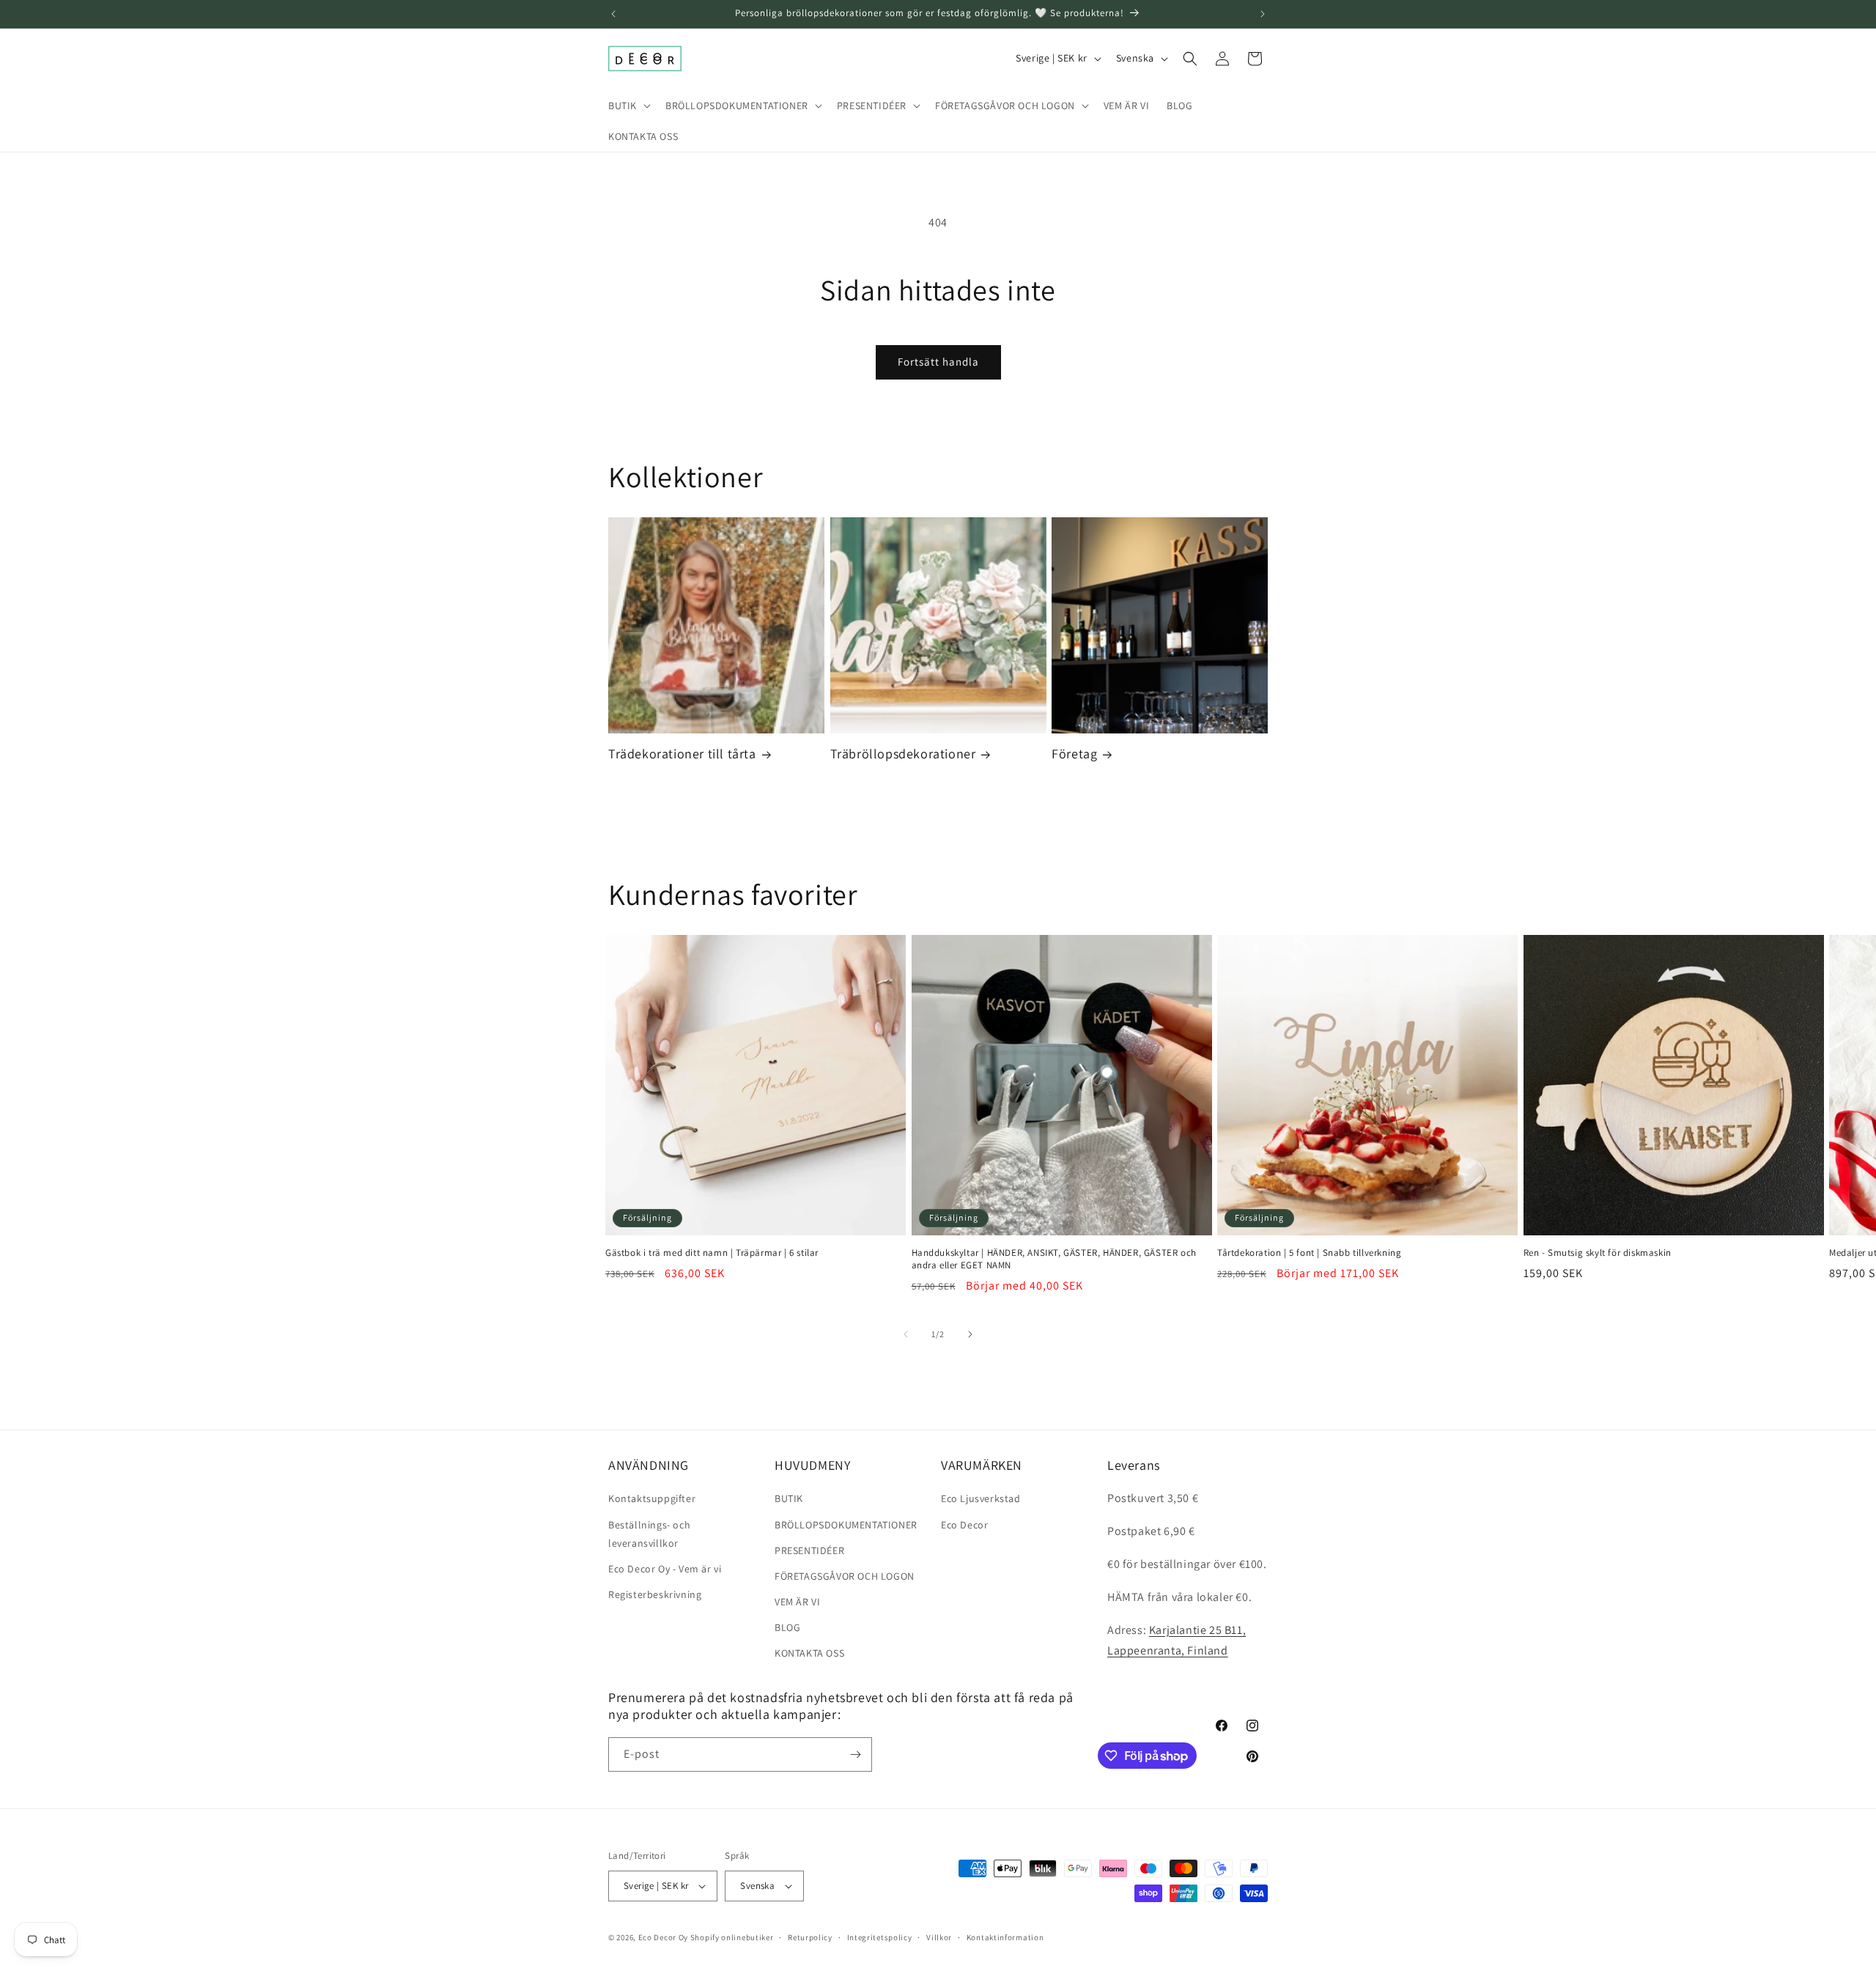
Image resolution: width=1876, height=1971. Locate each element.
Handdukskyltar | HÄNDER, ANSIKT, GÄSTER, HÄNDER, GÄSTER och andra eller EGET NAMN (1054, 1259)
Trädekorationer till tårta (682, 754)
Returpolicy (810, 1937)
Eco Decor (964, 1525)
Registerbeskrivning (655, 1594)
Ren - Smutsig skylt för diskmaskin (1598, 1253)
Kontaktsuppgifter (652, 1498)
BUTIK (789, 1498)
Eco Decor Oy (663, 1937)
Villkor (939, 1937)
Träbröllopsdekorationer (903, 754)
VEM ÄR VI (797, 1602)
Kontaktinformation (1005, 1937)
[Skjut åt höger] (970, 1334)
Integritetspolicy (880, 1937)
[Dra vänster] (906, 1334)
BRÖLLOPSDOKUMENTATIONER (846, 1525)
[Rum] (855, 1754)
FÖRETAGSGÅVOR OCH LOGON (845, 1576)
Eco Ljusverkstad (981, 1498)
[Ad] (1263, 14)
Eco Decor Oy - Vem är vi (665, 1569)
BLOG (787, 1627)
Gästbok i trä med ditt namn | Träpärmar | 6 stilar (712, 1253)
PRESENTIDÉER (809, 1550)
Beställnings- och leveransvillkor (649, 1534)
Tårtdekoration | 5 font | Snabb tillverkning (1309, 1253)
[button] (628, 106)
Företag (1074, 754)
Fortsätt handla (938, 362)
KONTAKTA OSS (809, 1653)
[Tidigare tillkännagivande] (613, 14)
